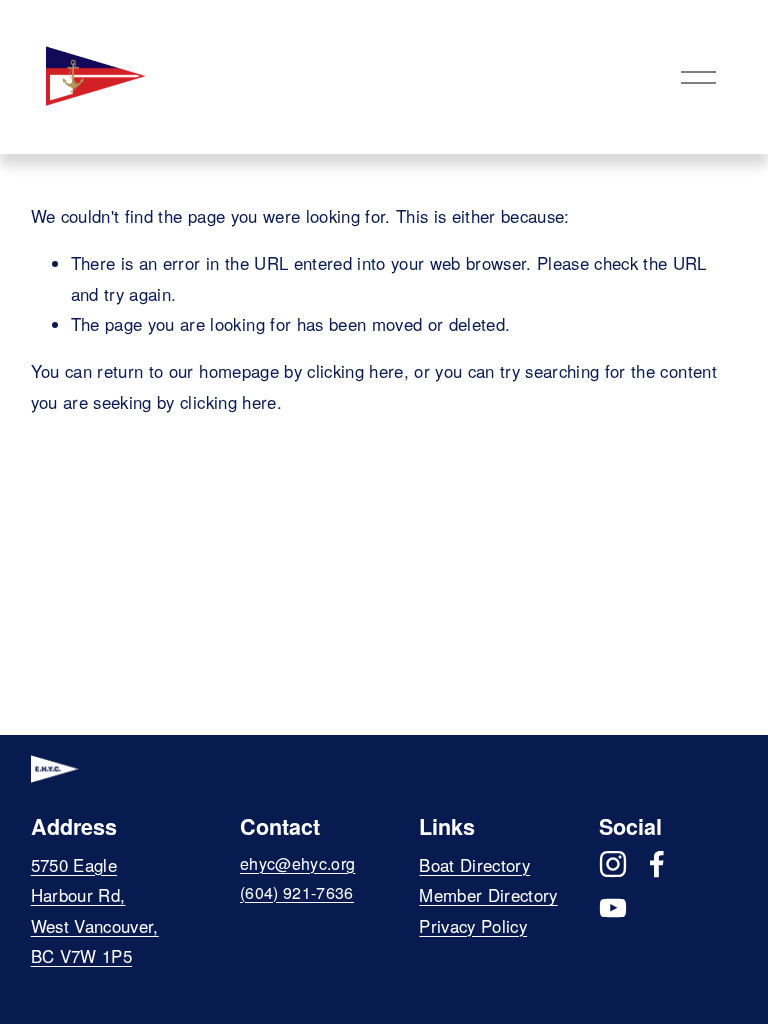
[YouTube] (613, 908)
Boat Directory (474, 865)
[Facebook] (657, 864)
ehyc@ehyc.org (297, 863)
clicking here (355, 371)
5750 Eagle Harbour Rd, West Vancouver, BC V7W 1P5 (95, 910)
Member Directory (488, 895)
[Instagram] (613, 864)
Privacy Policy (473, 926)
